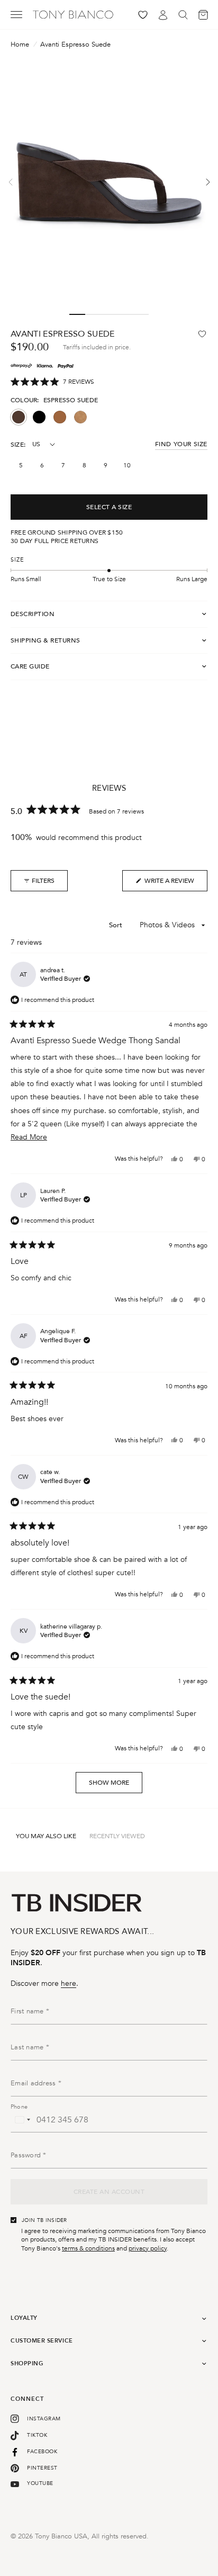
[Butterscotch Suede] (60, 417)
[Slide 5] (141, 314)
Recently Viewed (117, 1836)
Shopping (27, 2363)
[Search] (183, 15)
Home (20, 45)
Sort (117, 925)
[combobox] (22, 2120)
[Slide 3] (109, 314)
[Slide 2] (93, 314)
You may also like (46, 1836)
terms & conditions (88, 2248)
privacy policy (148, 2248)
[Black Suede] (39, 417)
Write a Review (165, 884)
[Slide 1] (77, 314)
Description (33, 614)
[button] (52, 382)
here (69, 1983)
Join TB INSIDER (44, 2220)
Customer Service (42, 2341)
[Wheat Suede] (80, 417)
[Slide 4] (125, 314)
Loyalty (24, 2318)
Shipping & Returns (46, 640)
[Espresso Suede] (19, 417)
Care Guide (30, 666)
